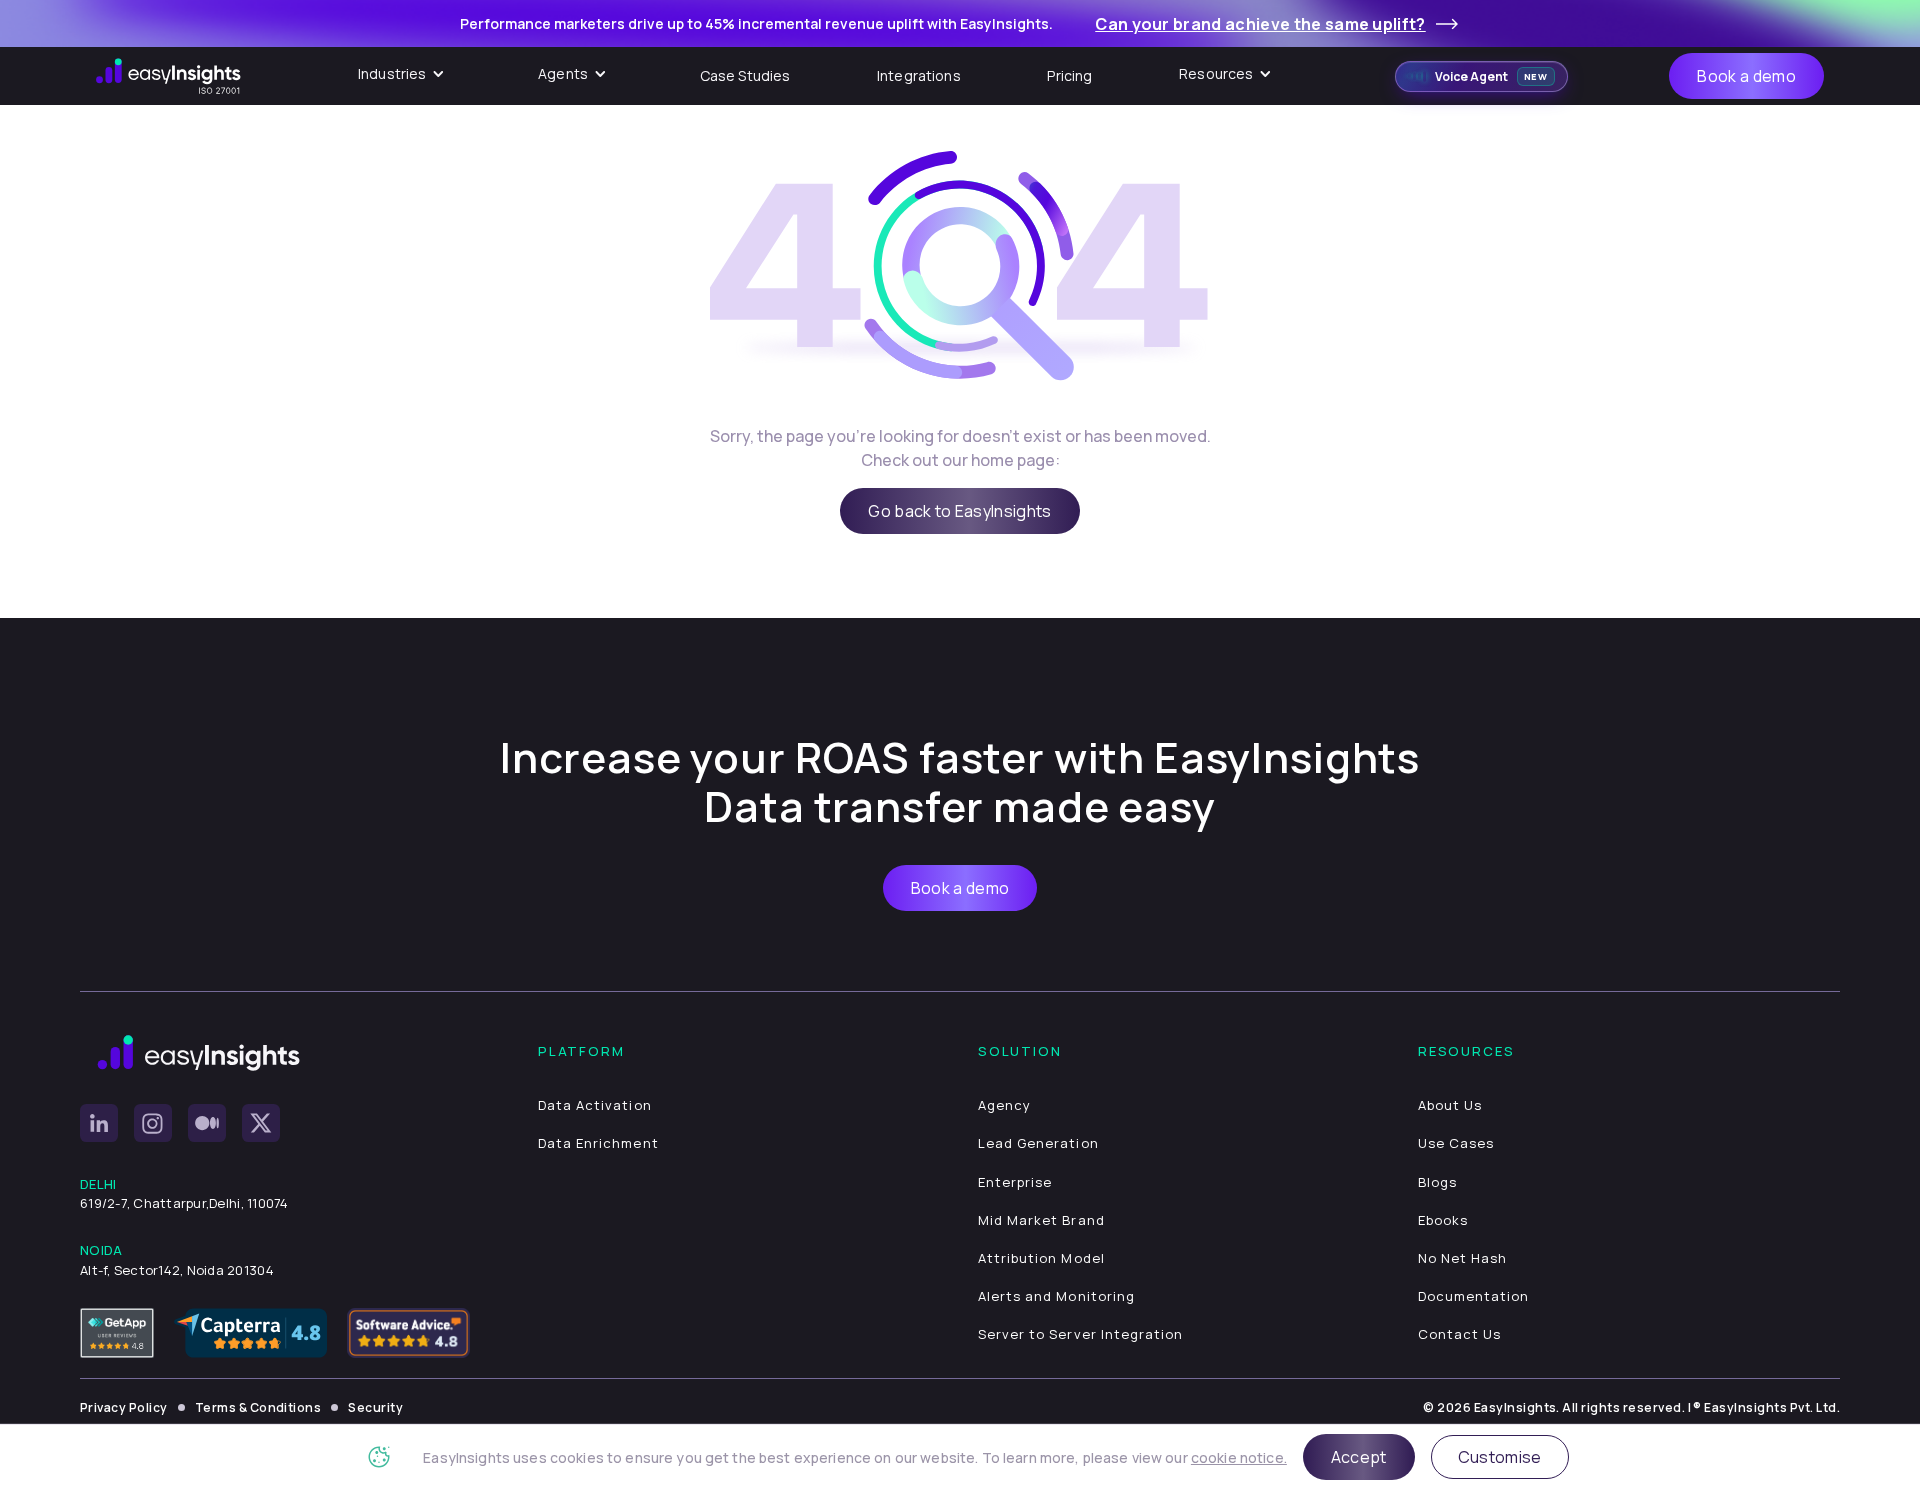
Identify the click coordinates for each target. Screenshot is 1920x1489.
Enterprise (1015, 1182)
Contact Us (1459, 1334)
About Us (1450, 1105)
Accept (1359, 1457)
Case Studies (745, 75)
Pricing (1069, 75)
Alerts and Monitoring (1056, 1296)
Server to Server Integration (1080, 1334)
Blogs (1437, 1182)
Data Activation (595, 1105)
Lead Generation (1038, 1143)
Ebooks (1443, 1220)
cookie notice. (1239, 1457)
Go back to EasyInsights (959, 511)
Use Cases (1456, 1143)
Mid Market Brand (1041, 1220)
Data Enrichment (598, 1143)
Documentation (1474, 1296)
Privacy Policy (124, 1407)
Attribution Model (1041, 1258)
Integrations (919, 75)
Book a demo (1746, 76)
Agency (1004, 1105)
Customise (1500, 1457)
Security (375, 1407)
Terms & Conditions (258, 1407)
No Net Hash (1462, 1258)
